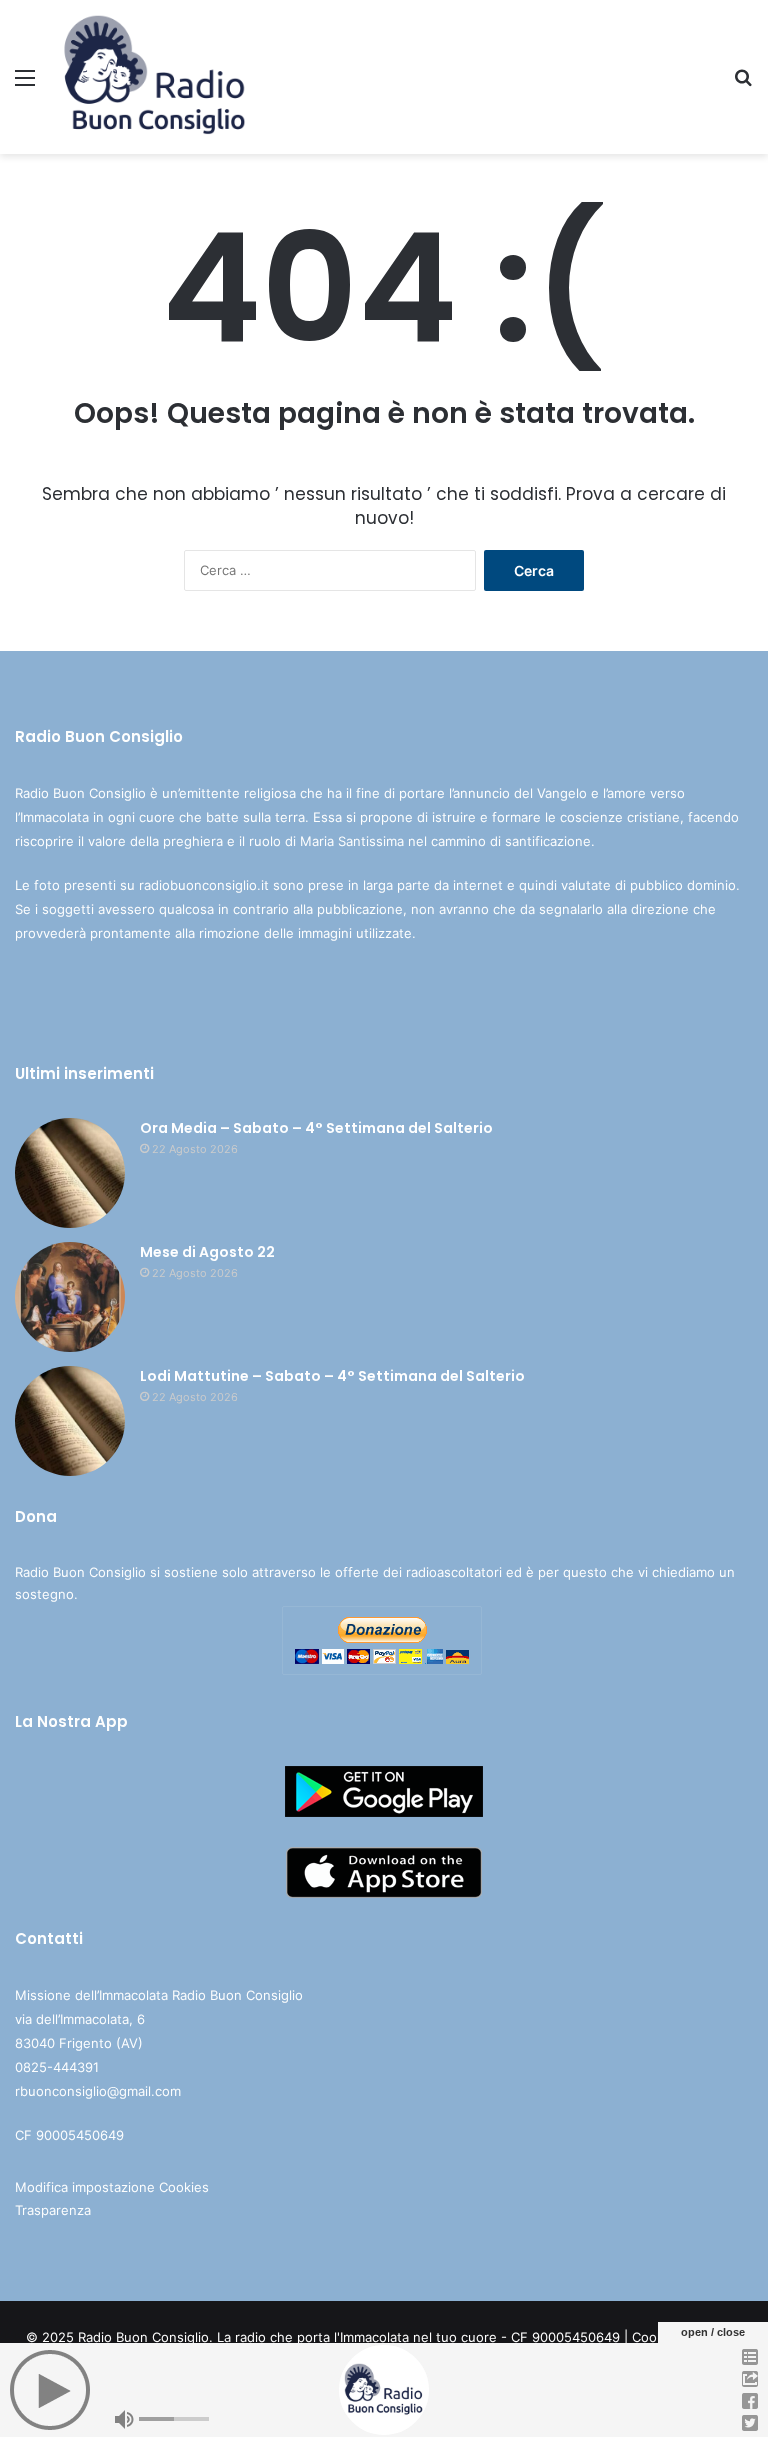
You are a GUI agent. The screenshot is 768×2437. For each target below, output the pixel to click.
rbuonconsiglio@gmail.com (98, 2091)
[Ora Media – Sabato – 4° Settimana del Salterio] (70, 1173)
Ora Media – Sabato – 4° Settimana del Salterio (316, 1128)
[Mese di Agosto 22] (70, 1297)
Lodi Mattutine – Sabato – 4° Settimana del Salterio (332, 1376)
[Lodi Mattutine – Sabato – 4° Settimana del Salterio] (70, 1421)
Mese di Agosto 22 (207, 1252)
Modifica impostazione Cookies (112, 2187)
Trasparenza (53, 2210)
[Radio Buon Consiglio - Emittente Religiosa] (156, 77)
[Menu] (25, 84)
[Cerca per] (743, 84)
